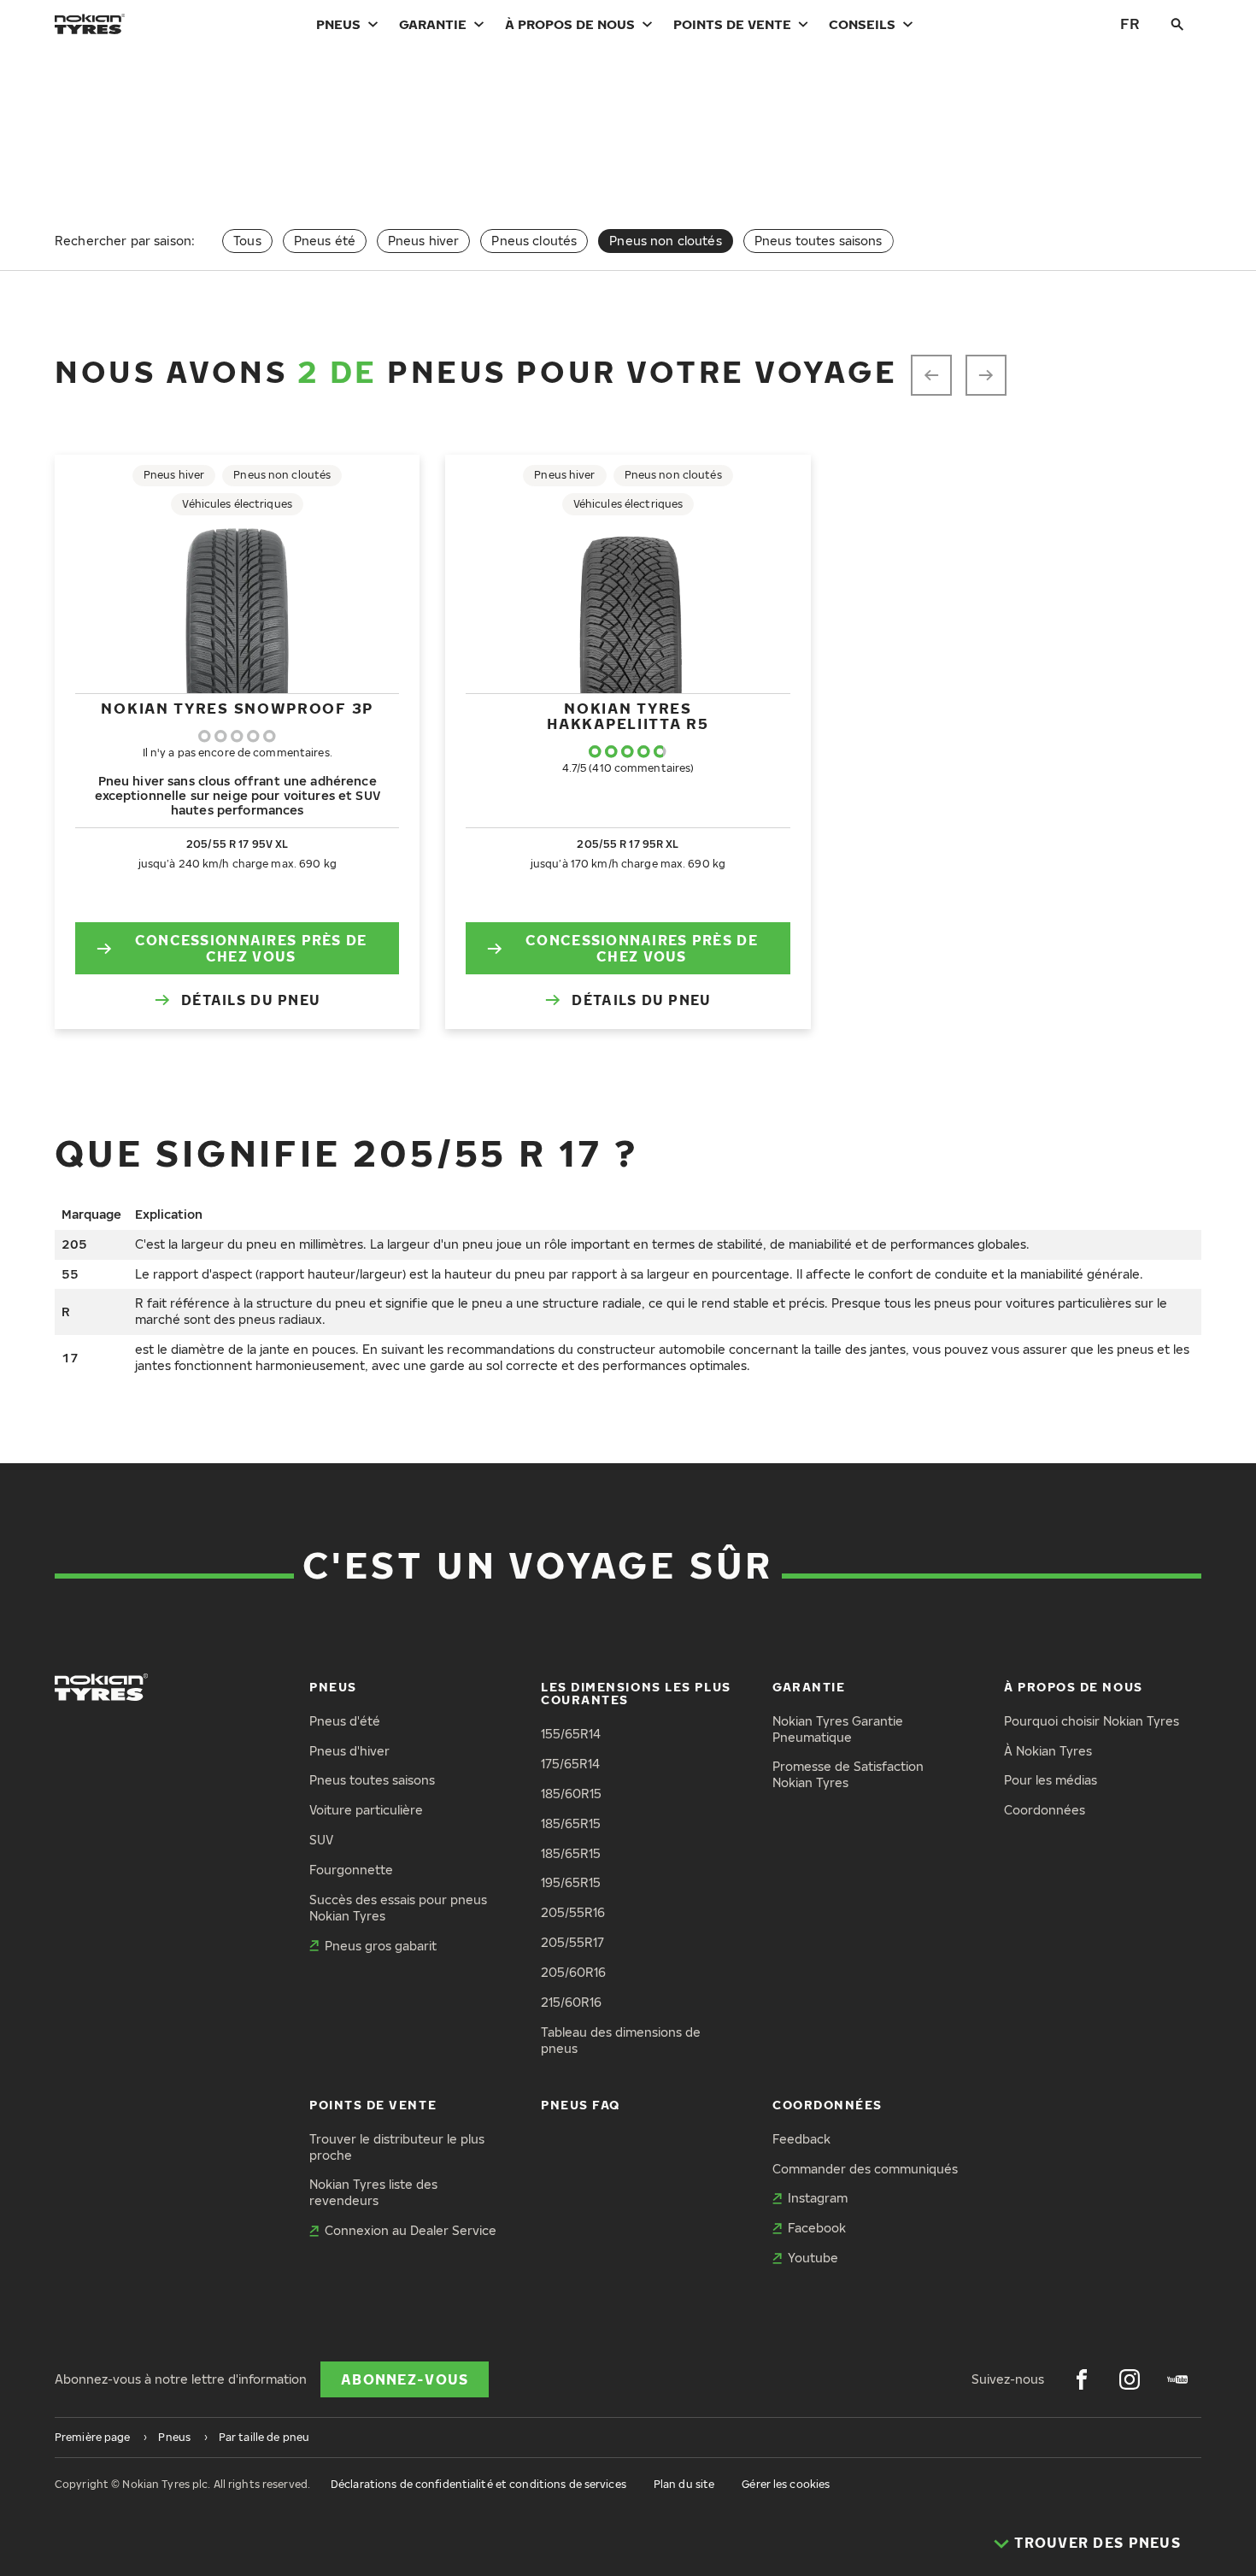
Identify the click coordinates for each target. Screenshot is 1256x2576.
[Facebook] (1082, 2379)
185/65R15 (571, 1823)
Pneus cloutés (534, 241)
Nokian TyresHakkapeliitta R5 (628, 716)
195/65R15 (571, 1882)
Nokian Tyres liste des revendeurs (373, 2192)
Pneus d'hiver (349, 1751)
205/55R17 (572, 1942)
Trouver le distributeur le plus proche (397, 2147)
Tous (247, 241)
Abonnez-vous (405, 2379)
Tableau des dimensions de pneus (621, 2040)
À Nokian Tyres (1048, 1751)
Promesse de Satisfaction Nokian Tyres (848, 1774)
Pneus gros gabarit (381, 1946)
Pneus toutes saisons (819, 241)
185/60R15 (571, 1794)
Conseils (862, 24)
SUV (321, 1840)
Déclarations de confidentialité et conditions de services (478, 2484)
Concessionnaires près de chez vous (251, 948)
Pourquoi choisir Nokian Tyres (1092, 1721)
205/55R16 (573, 1912)
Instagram (818, 2198)
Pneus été (325, 241)
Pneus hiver (424, 241)
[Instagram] (1130, 2379)
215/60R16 (571, 2002)
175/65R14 (570, 1764)
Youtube (813, 2258)
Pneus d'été (345, 1721)
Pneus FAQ (581, 2105)
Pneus (338, 24)
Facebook (817, 2228)
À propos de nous (570, 24)
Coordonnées (1045, 1810)
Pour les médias (1051, 1780)
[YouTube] (1177, 2379)
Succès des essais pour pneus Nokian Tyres (398, 1908)
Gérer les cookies (786, 2484)
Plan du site (684, 2484)
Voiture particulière (366, 1810)
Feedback (801, 2139)
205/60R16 (573, 1972)
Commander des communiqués (865, 2169)
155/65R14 (571, 1734)
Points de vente (732, 24)
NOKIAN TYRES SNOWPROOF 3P (237, 708)
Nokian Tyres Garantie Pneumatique (838, 1729)
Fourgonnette (351, 1870)
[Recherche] (1177, 24)
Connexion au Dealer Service (411, 2230)
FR (1130, 24)
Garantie (433, 24)
